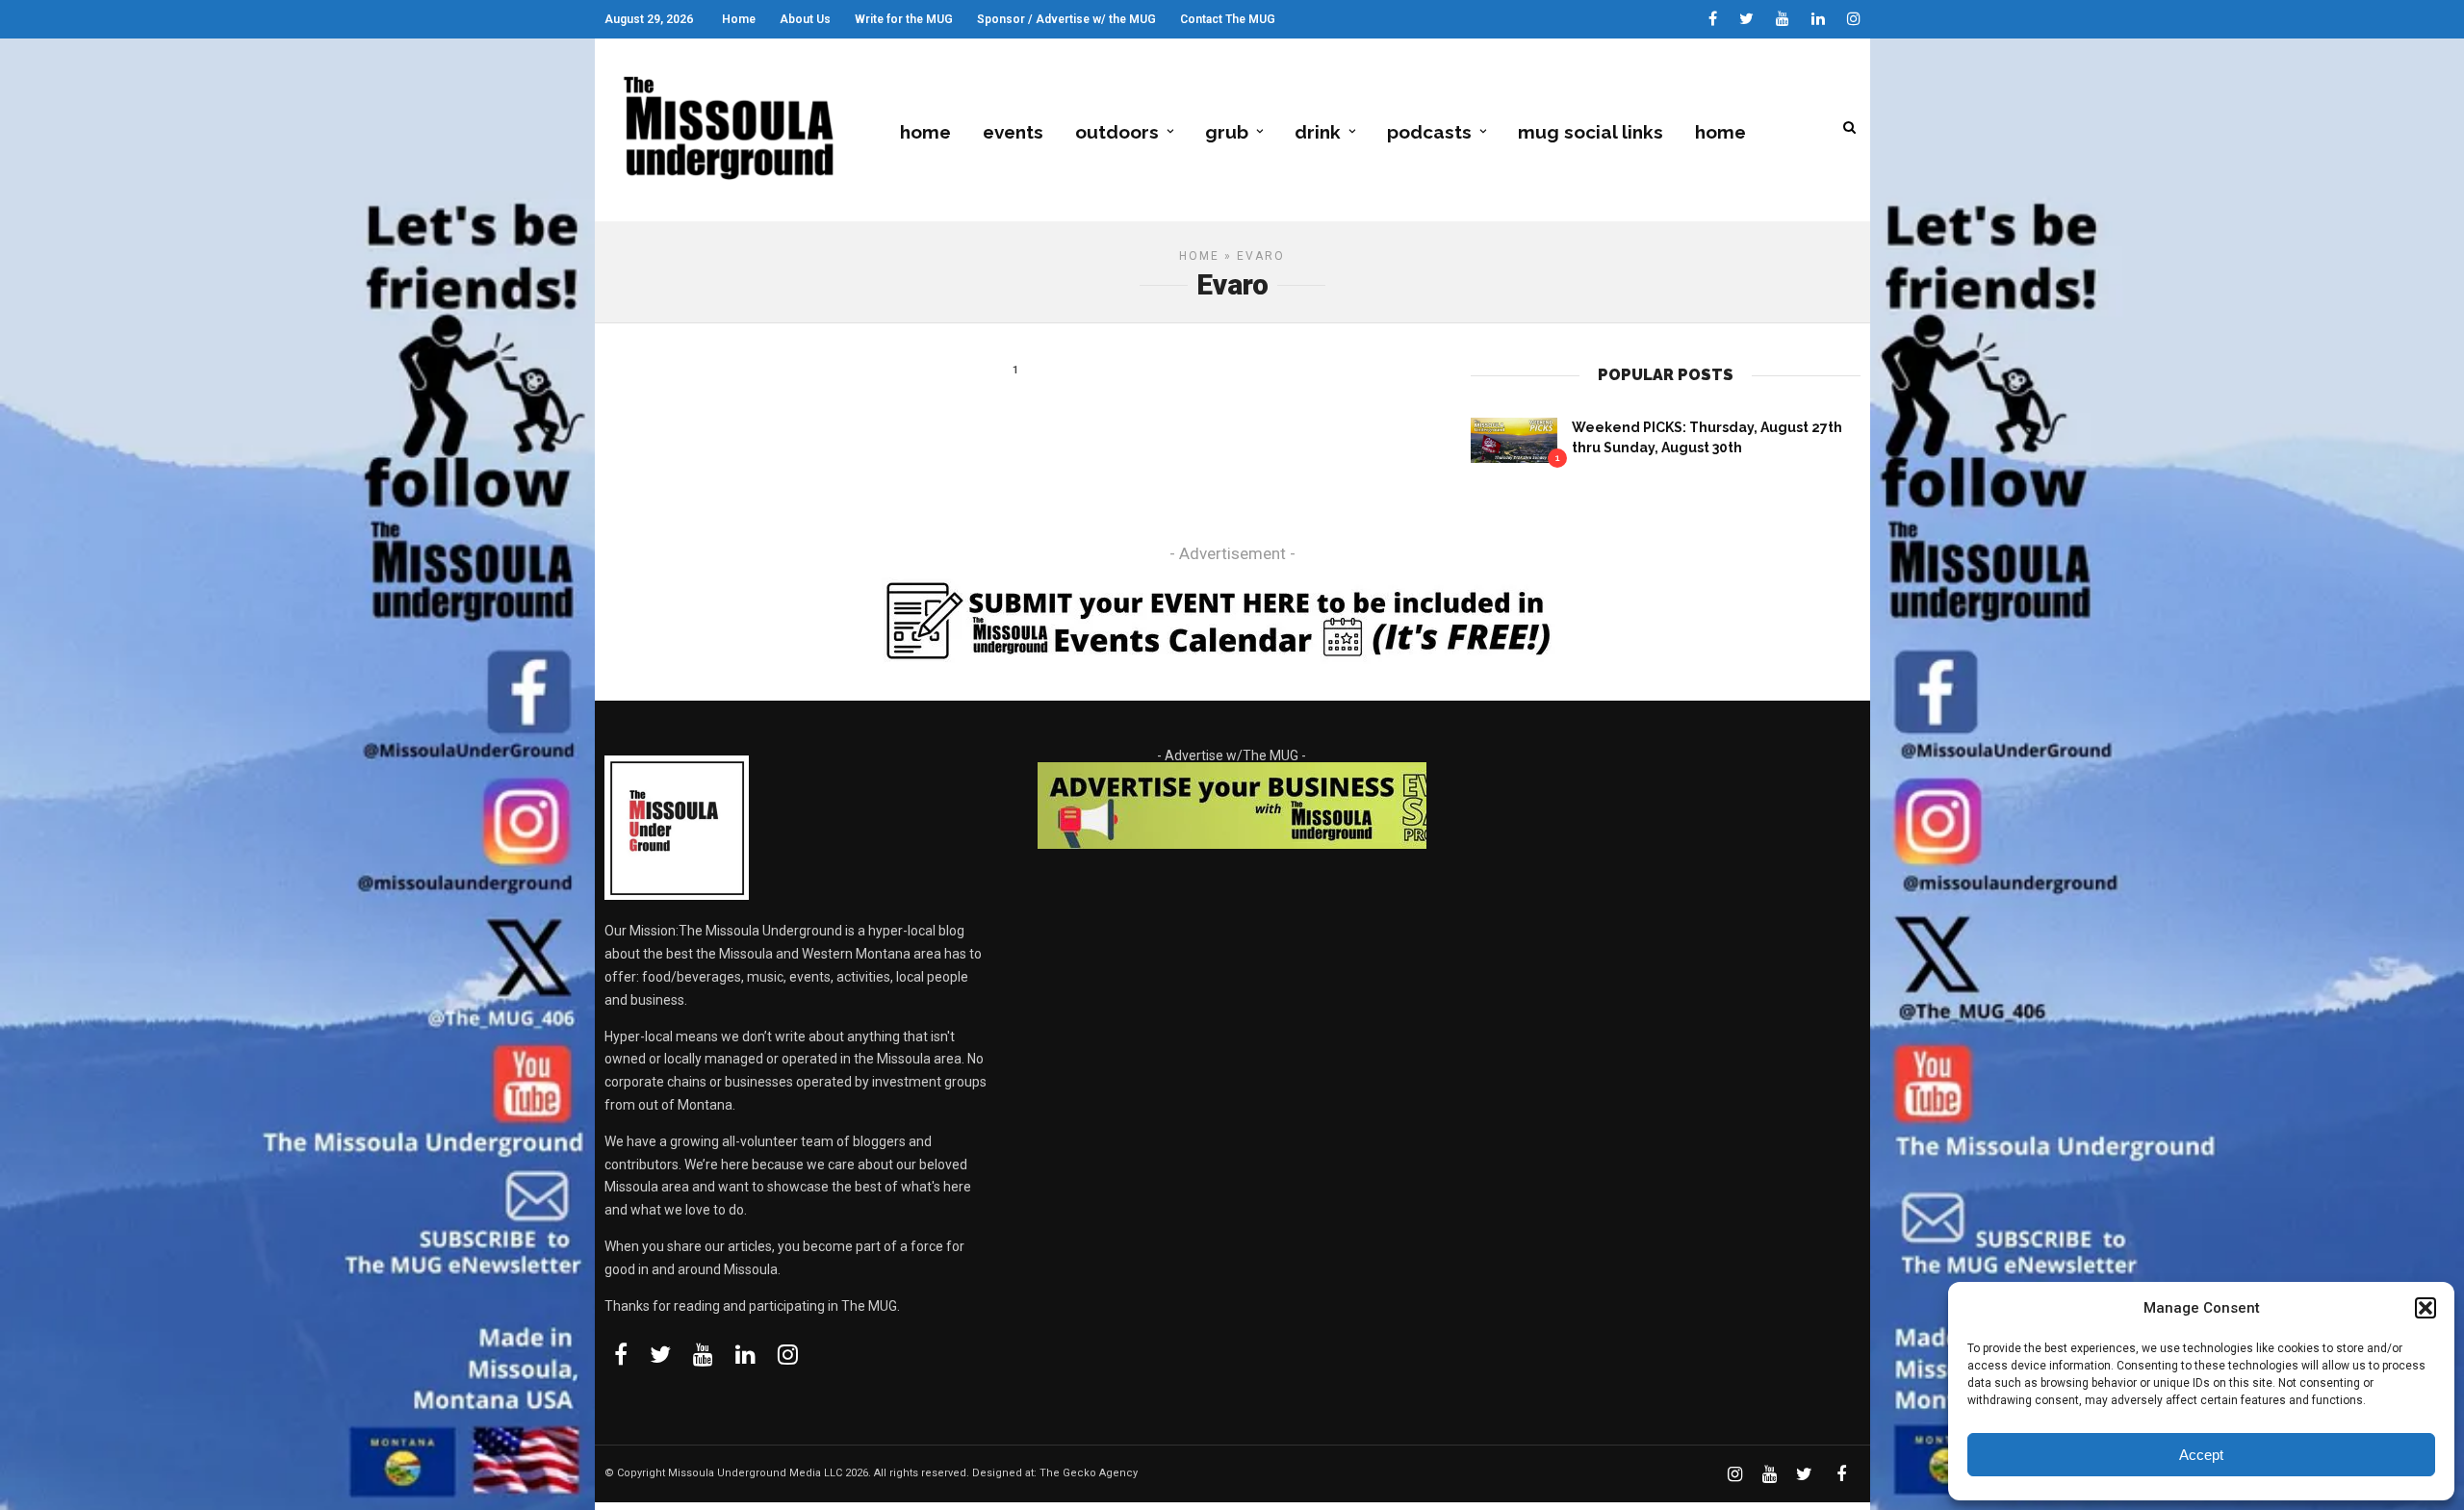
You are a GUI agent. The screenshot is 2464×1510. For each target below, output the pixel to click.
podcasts (1429, 132)
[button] (2425, 1308)
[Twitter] (660, 1354)
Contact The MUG (1228, 19)
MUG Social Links (1591, 132)
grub (1227, 132)
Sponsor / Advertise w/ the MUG (1066, 19)
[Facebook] (621, 1354)
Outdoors (1117, 132)
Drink (1318, 132)
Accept (2201, 1455)
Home (739, 19)
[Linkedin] (1818, 19)
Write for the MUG (904, 19)
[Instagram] (1854, 19)
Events (1013, 132)
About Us (805, 19)
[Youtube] (1783, 19)
